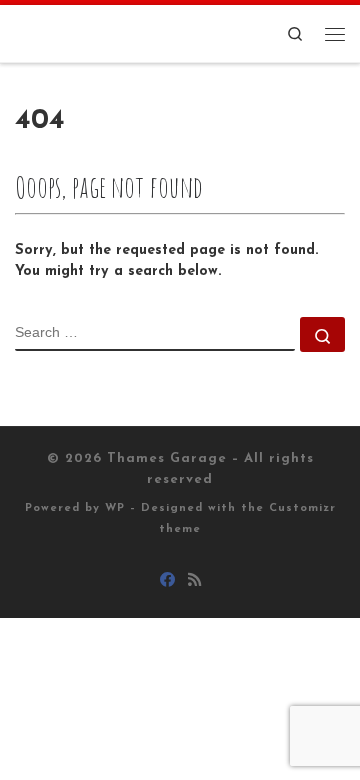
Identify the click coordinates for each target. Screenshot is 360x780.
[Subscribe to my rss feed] (194, 582)
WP (115, 508)
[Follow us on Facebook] (167, 582)
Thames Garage (167, 458)
